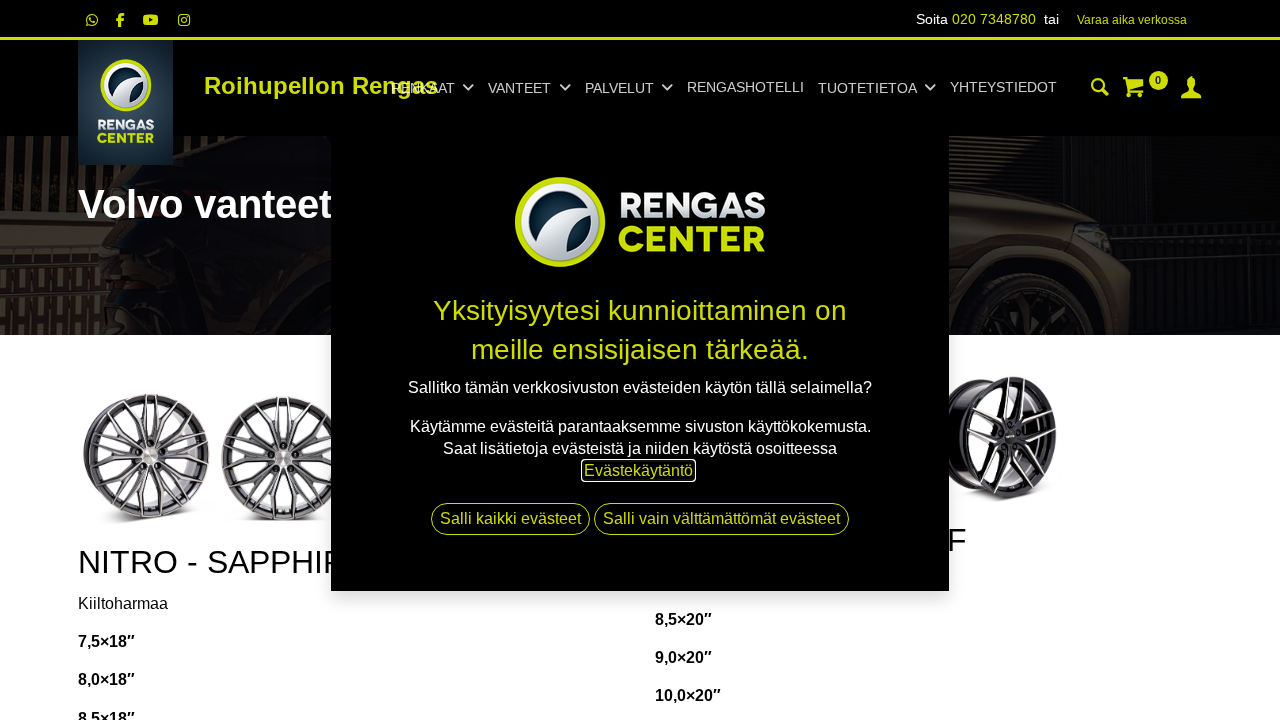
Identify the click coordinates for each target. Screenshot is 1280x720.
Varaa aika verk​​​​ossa (1132, 20)
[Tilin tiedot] (1191, 90)
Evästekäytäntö (638, 470)
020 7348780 (994, 19)
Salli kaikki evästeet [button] (510, 518)
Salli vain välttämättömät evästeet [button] (721, 518)
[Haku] (1100, 90)
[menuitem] (745, 88)
